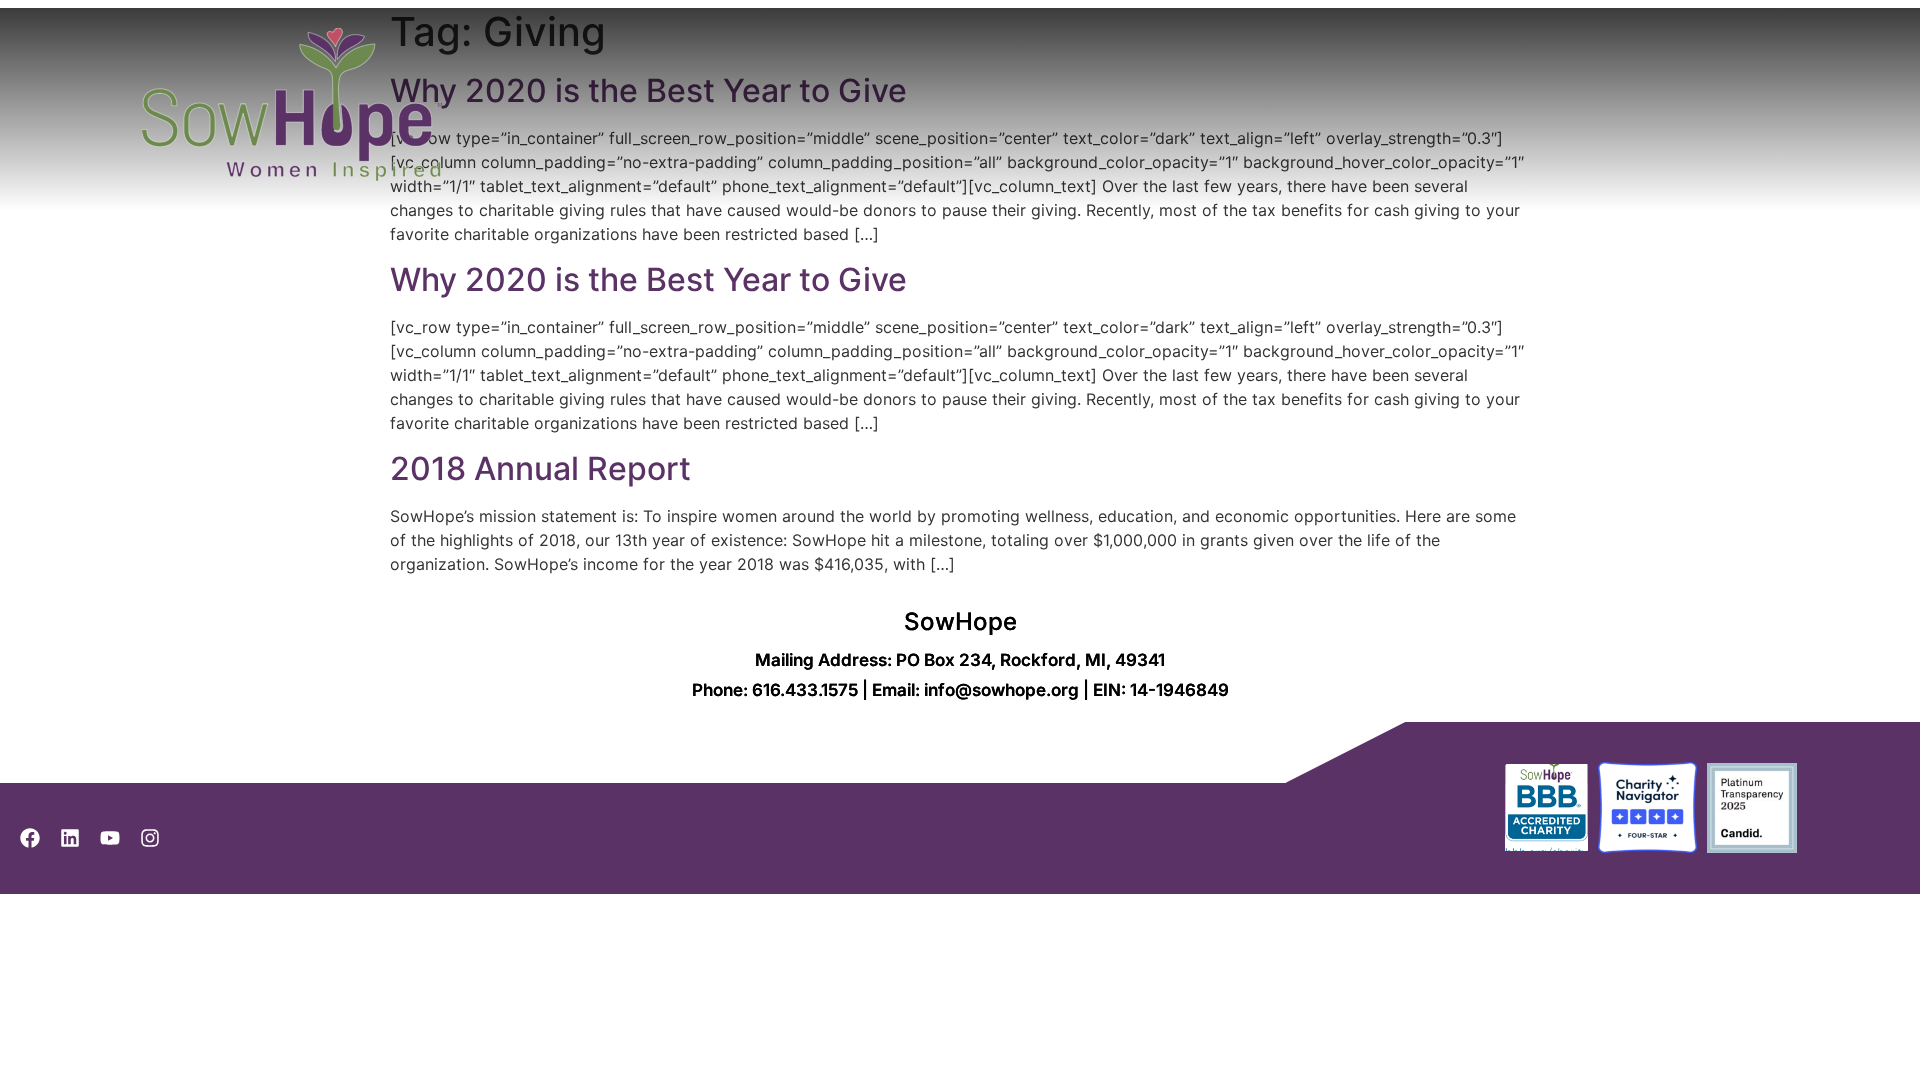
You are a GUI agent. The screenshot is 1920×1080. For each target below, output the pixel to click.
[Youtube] (110, 838)
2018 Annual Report (540, 468)
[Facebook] (30, 838)
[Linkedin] (70, 838)
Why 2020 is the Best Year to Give (648, 279)
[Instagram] (150, 838)
